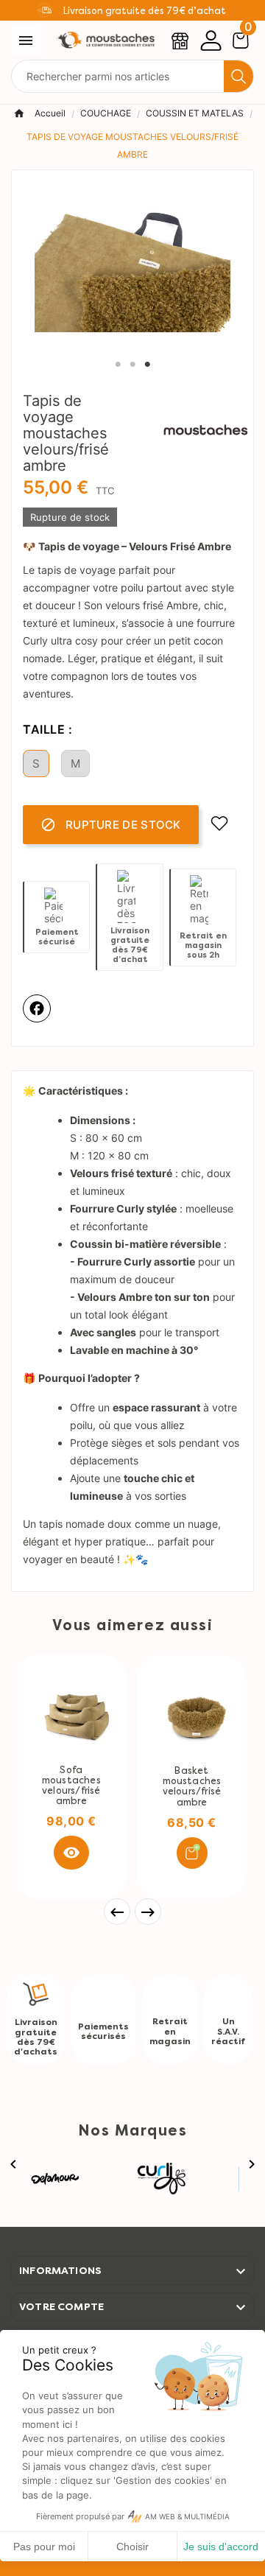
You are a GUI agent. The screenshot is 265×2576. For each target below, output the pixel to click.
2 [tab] (132, 365)
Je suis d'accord (221, 2547)
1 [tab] (118, 365)
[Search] (239, 77)
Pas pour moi (44, 2547)
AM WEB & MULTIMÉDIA (187, 2517)
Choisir (132, 2547)
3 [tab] (147, 365)
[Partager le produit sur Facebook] (37, 1008)
